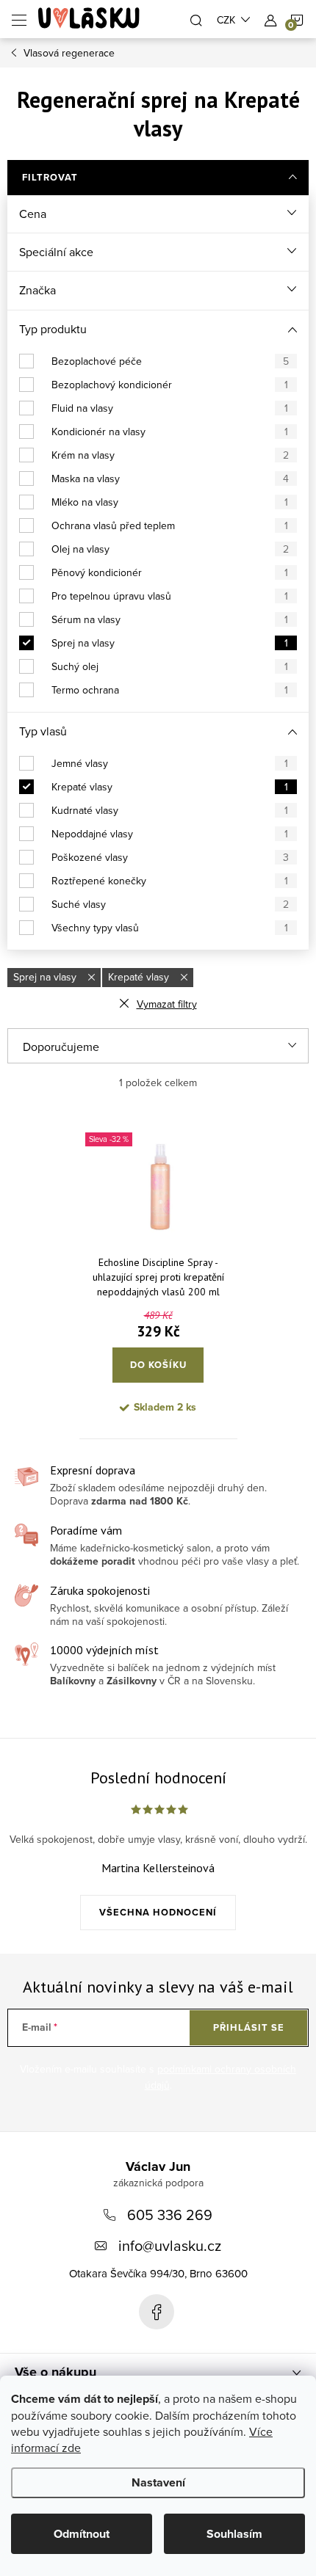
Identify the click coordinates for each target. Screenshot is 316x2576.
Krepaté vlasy (170, 787)
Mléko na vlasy (170, 502)
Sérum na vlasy (170, 619)
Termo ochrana (170, 690)
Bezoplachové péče (170, 361)
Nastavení (158, 2482)
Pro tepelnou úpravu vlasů (170, 596)
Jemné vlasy (170, 763)
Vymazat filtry (167, 1004)
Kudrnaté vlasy (170, 810)
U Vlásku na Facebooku (157, 2312)
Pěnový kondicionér (170, 572)
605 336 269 (170, 2215)
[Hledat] (196, 19)
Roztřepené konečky (170, 881)
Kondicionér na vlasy (170, 432)
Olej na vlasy (170, 549)
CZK (226, 20)
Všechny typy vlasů (170, 928)
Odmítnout (82, 2534)
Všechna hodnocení (158, 1912)
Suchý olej (170, 666)
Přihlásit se (249, 2027)
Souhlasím (234, 2534)
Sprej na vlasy (170, 643)
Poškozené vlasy (170, 857)
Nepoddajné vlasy (170, 834)
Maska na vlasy (170, 479)
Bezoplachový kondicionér (170, 385)
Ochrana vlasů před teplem (170, 525)
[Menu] (19, 19)
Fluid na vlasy (170, 408)
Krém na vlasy (170, 455)
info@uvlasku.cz (170, 2245)
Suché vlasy (170, 904)
